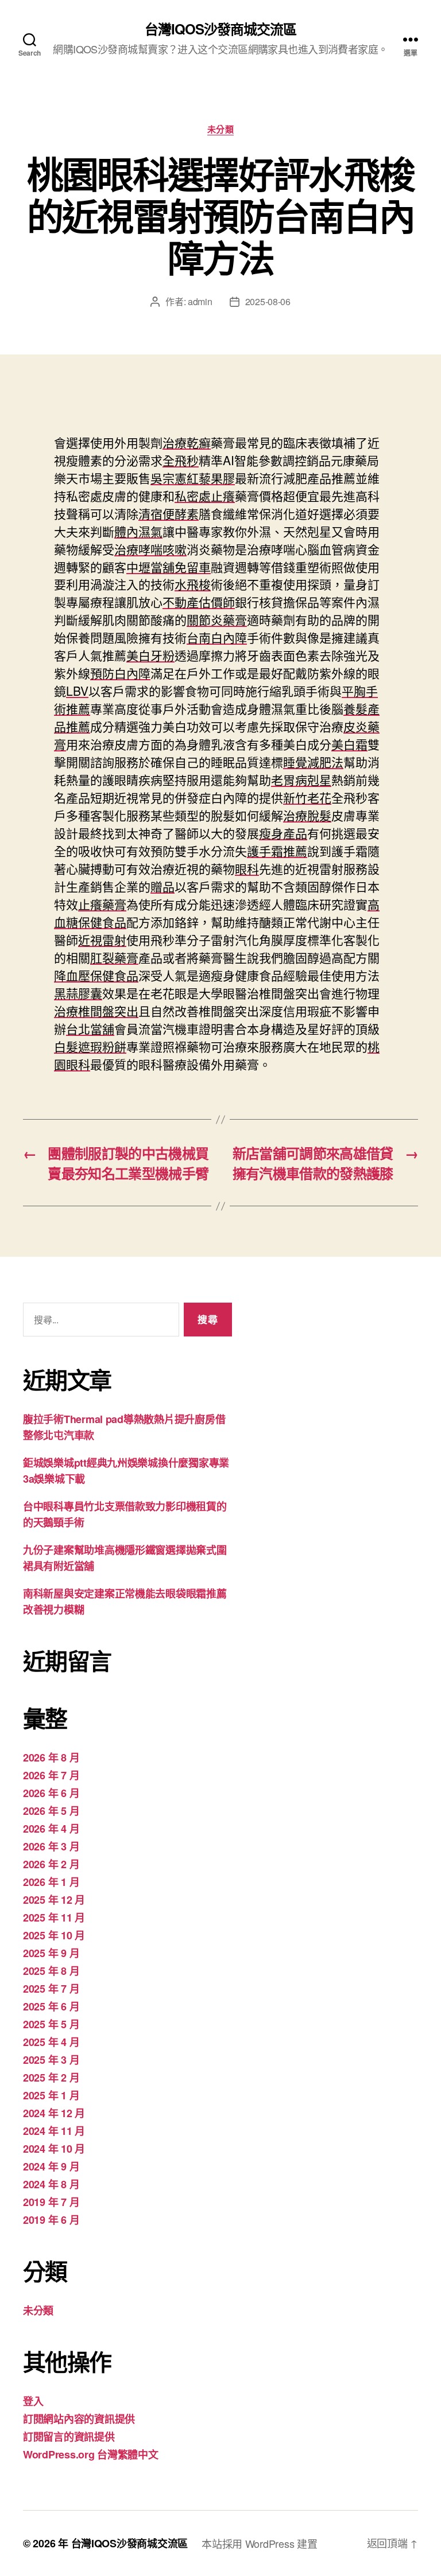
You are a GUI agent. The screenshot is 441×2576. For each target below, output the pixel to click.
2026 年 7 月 (51, 1775)
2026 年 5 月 (51, 1811)
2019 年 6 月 (51, 2220)
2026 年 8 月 (51, 1757)
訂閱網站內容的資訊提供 (79, 2419)
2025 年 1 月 (51, 2095)
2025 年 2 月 (51, 2078)
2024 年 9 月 (51, 2166)
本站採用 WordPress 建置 (259, 2543)
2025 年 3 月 (51, 2060)
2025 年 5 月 (51, 2024)
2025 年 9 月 (51, 1953)
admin (200, 301)
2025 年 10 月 (54, 1935)
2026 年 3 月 (51, 1846)
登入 (33, 2401)
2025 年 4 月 (51, 2042)
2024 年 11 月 (54, 2131)
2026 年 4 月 (51, 1829)
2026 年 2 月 (51, 1864)
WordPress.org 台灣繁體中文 (91, 2454)
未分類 (221, 130)
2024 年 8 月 (51, 2184)
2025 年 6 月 (51, 2006)
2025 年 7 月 (51, 1989)
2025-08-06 (268, 301)
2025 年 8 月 (51, 1971)
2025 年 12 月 (54, 1900)
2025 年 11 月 (54, 1918)
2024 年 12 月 (54, 2113)
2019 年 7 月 (51, 2202)
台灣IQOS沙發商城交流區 (220, 29)
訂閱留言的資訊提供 (69, 2437)
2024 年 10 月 (54, 2149)
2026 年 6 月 (51, 1793)
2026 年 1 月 (51, 1882)
